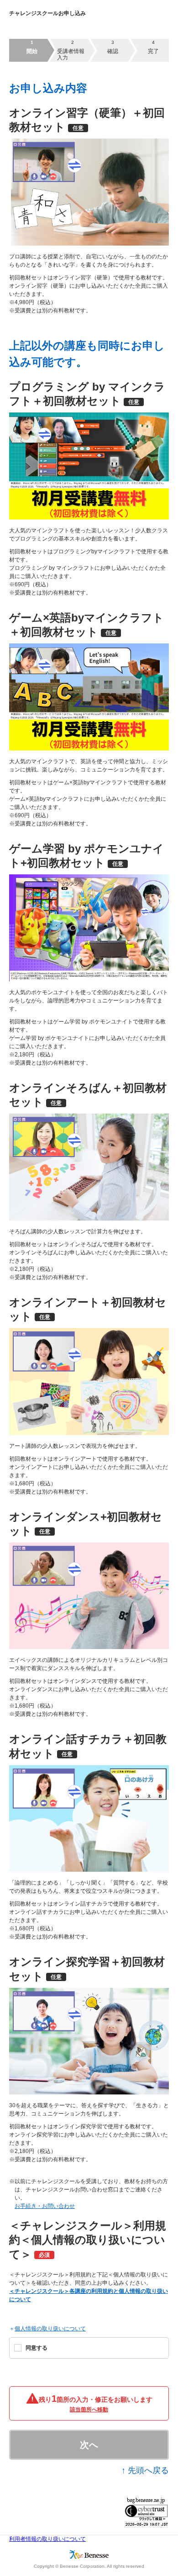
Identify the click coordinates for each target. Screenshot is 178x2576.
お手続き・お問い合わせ (45, 2206)
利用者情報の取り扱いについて (47, 2539)
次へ (89, 2445)
